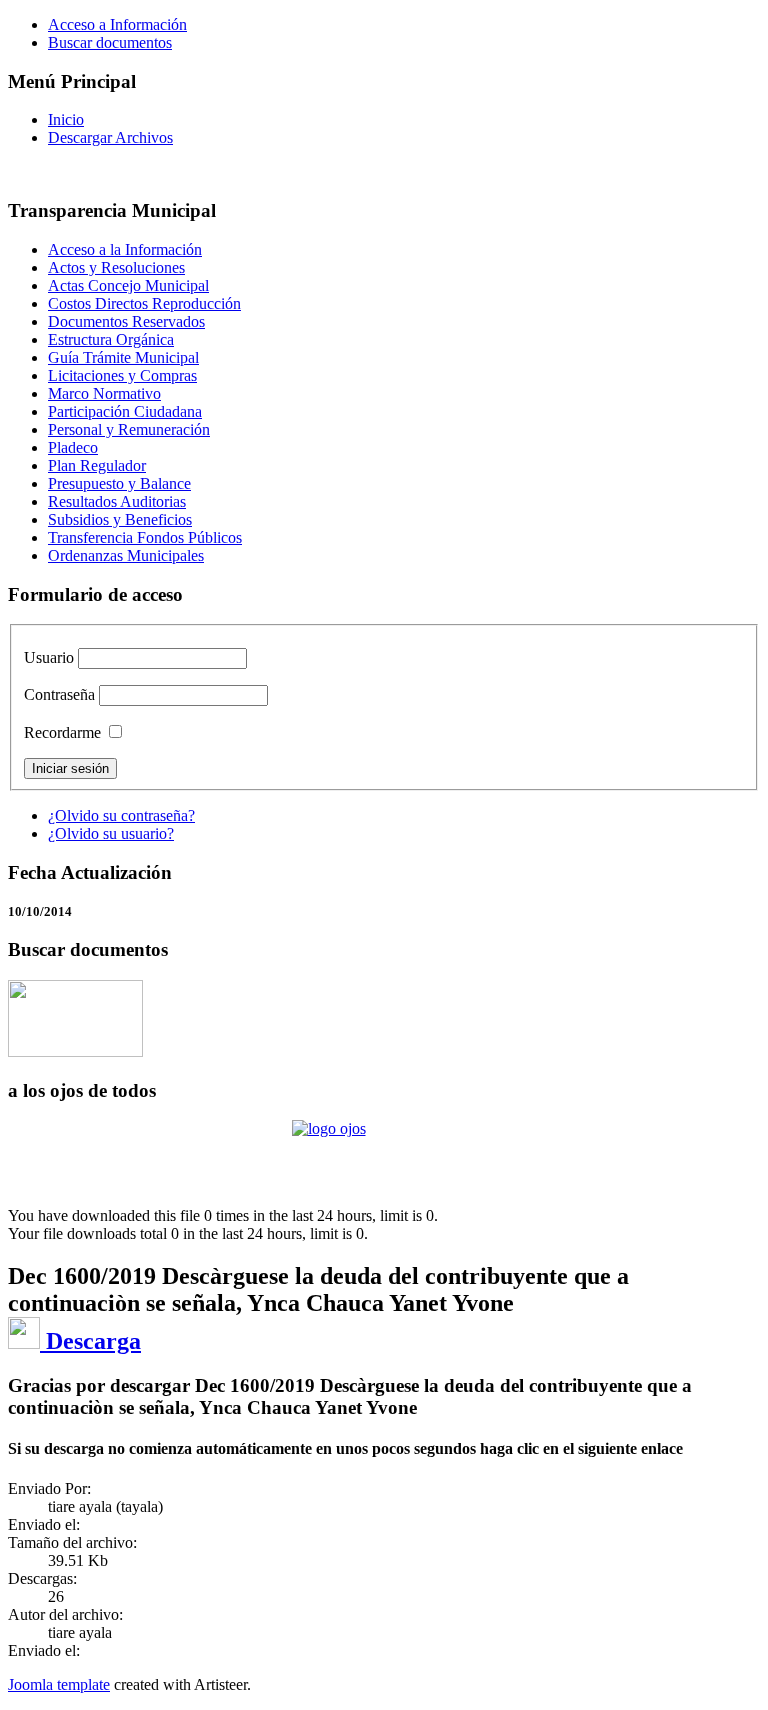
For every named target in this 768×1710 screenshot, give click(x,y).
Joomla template (59, 1684)
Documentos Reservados (126, 321)
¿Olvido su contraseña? (121, 815)
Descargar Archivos (110, 137)
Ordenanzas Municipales (126, 555)
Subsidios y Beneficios (120, 519)
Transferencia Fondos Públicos (145, 537)
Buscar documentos (110, 42)
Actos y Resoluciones (116, 267)
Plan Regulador (97, 465)
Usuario (49, 657)
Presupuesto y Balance (119, 483)
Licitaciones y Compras (122, 375)
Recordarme (62, 732)
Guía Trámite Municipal (123, 357)
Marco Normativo (104, 393)
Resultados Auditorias (117, 501)
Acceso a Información (117, 24)
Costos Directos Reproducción (144, 303)
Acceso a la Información (125, 249)
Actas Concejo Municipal (128, 285)
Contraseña (59, 694)
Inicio (66, 119)
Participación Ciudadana (125, 411)
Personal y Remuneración (129, 429)
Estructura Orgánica (111, 339)
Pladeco (73, 447)
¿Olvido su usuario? (111, 833)
